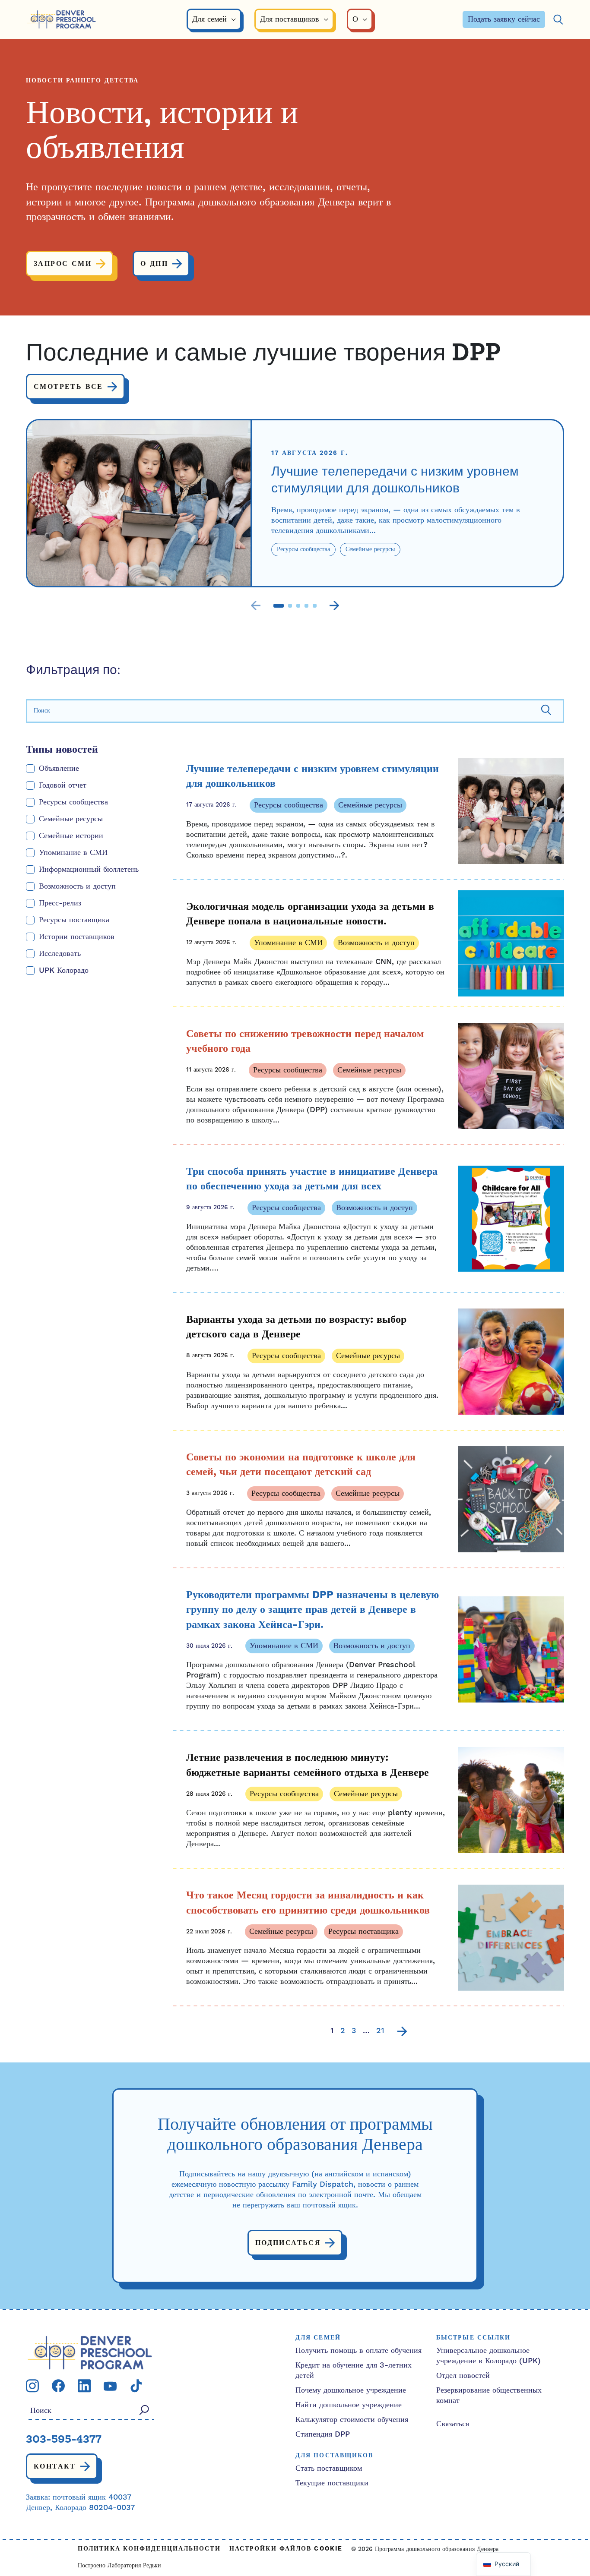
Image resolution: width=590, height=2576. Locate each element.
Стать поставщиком (329, 2468)
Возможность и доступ (77, 886)
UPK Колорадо (64, 970)
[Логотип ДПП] (90, 2352)
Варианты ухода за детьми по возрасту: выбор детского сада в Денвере (296, 1327)
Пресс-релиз (60, 903)
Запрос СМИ (63, 264)
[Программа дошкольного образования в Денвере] (61, 20)
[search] (295, 711)
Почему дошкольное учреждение (351, 2390)
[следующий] (334, 606)
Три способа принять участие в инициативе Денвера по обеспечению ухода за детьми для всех (312, 1179)
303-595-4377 (64, 2440)
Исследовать (60, 954)
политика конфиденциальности (149, 2549)
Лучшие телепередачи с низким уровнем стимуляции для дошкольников (395, 481)
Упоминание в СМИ (73, 853)
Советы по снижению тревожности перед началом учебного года (305, 1042)
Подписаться (288, 2243)
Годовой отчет (63, 785)
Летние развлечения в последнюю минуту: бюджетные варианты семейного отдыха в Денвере (308, 1765)
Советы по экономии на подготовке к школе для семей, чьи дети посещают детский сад (301, 1465)
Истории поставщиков (77, 937)
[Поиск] (558, 20)
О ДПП (154, 264)
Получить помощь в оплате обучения (358, 2351)
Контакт (55, 2466)
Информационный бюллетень (89, 869)
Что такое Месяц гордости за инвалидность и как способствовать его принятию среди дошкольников (308, 1903)
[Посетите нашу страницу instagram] (32, 2385)
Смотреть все (68, 387)
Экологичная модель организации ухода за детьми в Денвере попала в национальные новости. (310, 914)
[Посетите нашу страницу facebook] (58, 2385)
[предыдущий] (256, 606)
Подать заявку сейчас (504, 19)
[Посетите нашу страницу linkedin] (84, 2385)
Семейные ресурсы (71, 819)
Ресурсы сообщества (73, 802)
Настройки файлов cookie (286, 2549)
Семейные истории (71, 836)
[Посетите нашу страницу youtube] (110, 2385)
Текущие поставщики (332, 2483)
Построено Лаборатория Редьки (119, 2566)
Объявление (59, 768)
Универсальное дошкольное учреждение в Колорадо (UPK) (488, 2356)
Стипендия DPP (323, 2434)
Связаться (453, 2424)
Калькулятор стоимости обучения (352, 2420)
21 (380, 2031)
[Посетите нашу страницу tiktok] (136, 2385)
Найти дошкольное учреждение (349, 2405)
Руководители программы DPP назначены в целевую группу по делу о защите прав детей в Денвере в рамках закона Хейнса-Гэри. (312, 1610)
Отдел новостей (463, 2376)
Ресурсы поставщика (74, 920)
